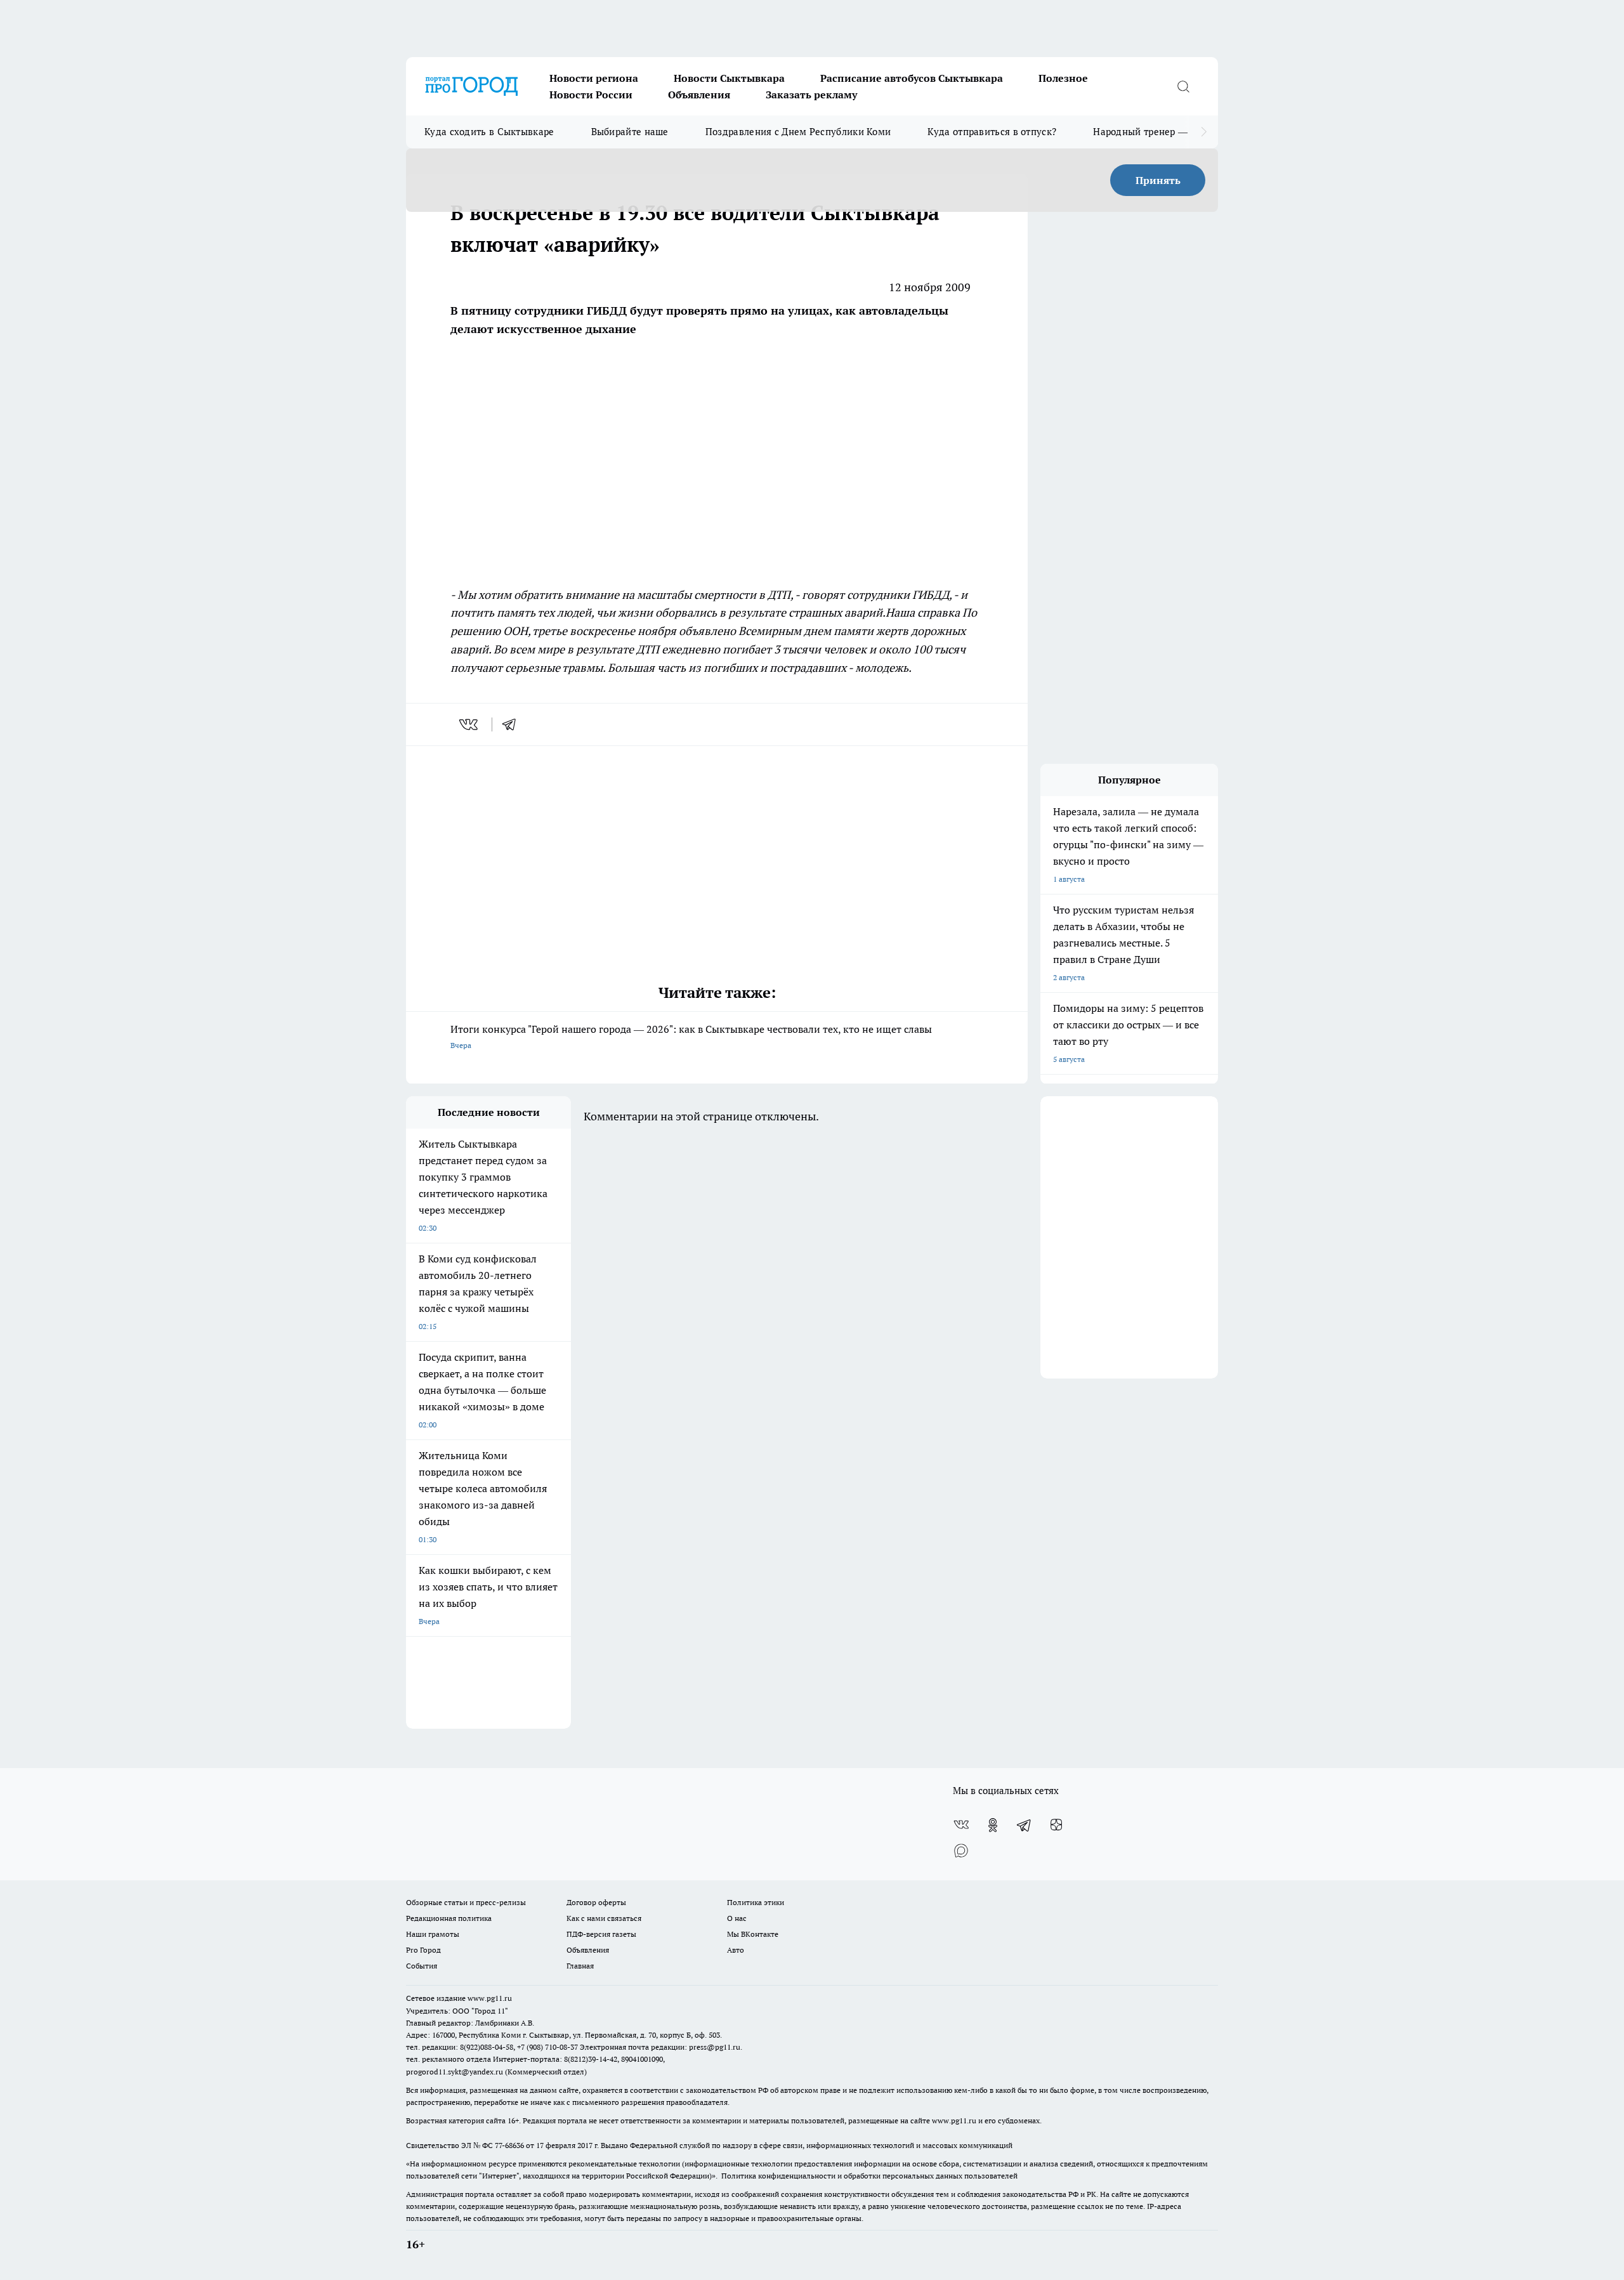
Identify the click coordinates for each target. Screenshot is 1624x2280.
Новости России (591, 95)
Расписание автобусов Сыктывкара (912, 78)
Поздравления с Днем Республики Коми (798, 132)
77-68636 (509, 2145)
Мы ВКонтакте (753, 1934)
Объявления (699, 95)
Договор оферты (596, 1902)
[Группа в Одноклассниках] (993, 1825)
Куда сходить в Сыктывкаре (489, 132)
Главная (580, 1966)
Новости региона (594, 78)
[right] (1204, 132)
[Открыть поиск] (1183, 86)
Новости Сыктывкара (729, 78)
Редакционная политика (449, 1918)
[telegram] (513, 724)
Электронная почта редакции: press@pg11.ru (660, 2047)
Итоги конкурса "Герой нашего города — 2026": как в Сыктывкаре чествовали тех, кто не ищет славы (691, 1036)
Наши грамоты (433, 1934)
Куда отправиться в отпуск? (992, 132)
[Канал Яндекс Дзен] (1056, 1825)
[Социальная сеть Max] (961, 1851)
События (422, 1966)
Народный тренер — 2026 (1152, 132)
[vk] (470, 724)
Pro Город (423, 1950)
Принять (1158, 180)
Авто (736, 1950)
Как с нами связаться (604, 1918)
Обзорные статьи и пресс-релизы (466, 1902)
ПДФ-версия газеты (601, 1934)
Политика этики (756, 1902)
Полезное (1063, 78)
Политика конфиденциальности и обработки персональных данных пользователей (869, 2176)
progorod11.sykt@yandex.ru (455, 2072)
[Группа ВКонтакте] (961, 1825)
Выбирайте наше (630, 132)
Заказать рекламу (811, 95)
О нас (737, 1918)
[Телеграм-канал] (1025, 1825)
